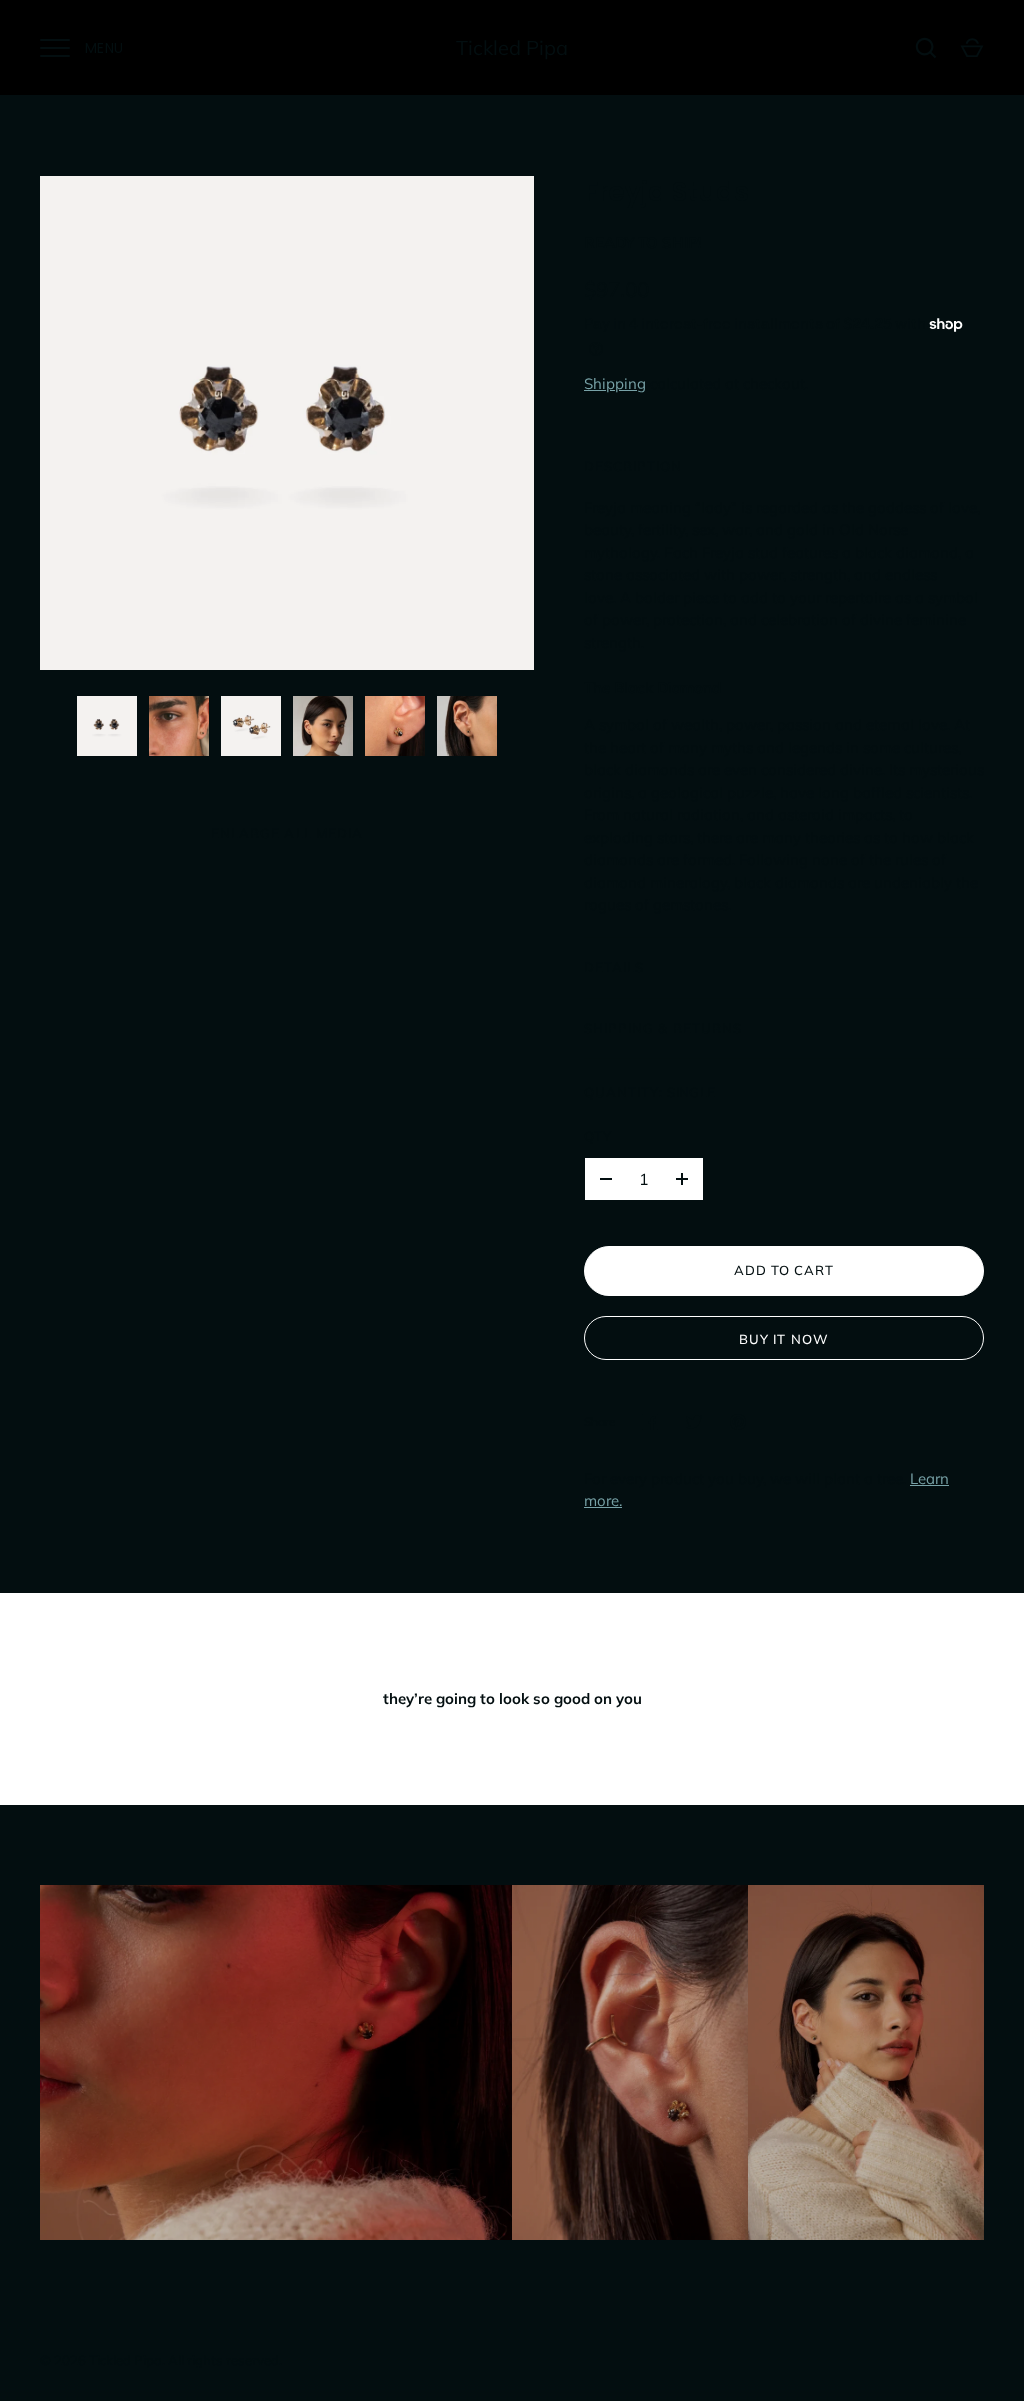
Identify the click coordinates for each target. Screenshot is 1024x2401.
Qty (598, 1136)
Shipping (615, 383)
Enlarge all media (287, 833)
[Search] (926, 48)
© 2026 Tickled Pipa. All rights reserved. (161, 2360)
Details (614, 967)
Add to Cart (784, 1270)
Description (633, 466)
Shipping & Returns (663, 1028)
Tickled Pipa (512, 48)
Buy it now (784, 1339)
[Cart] (972, 48)
